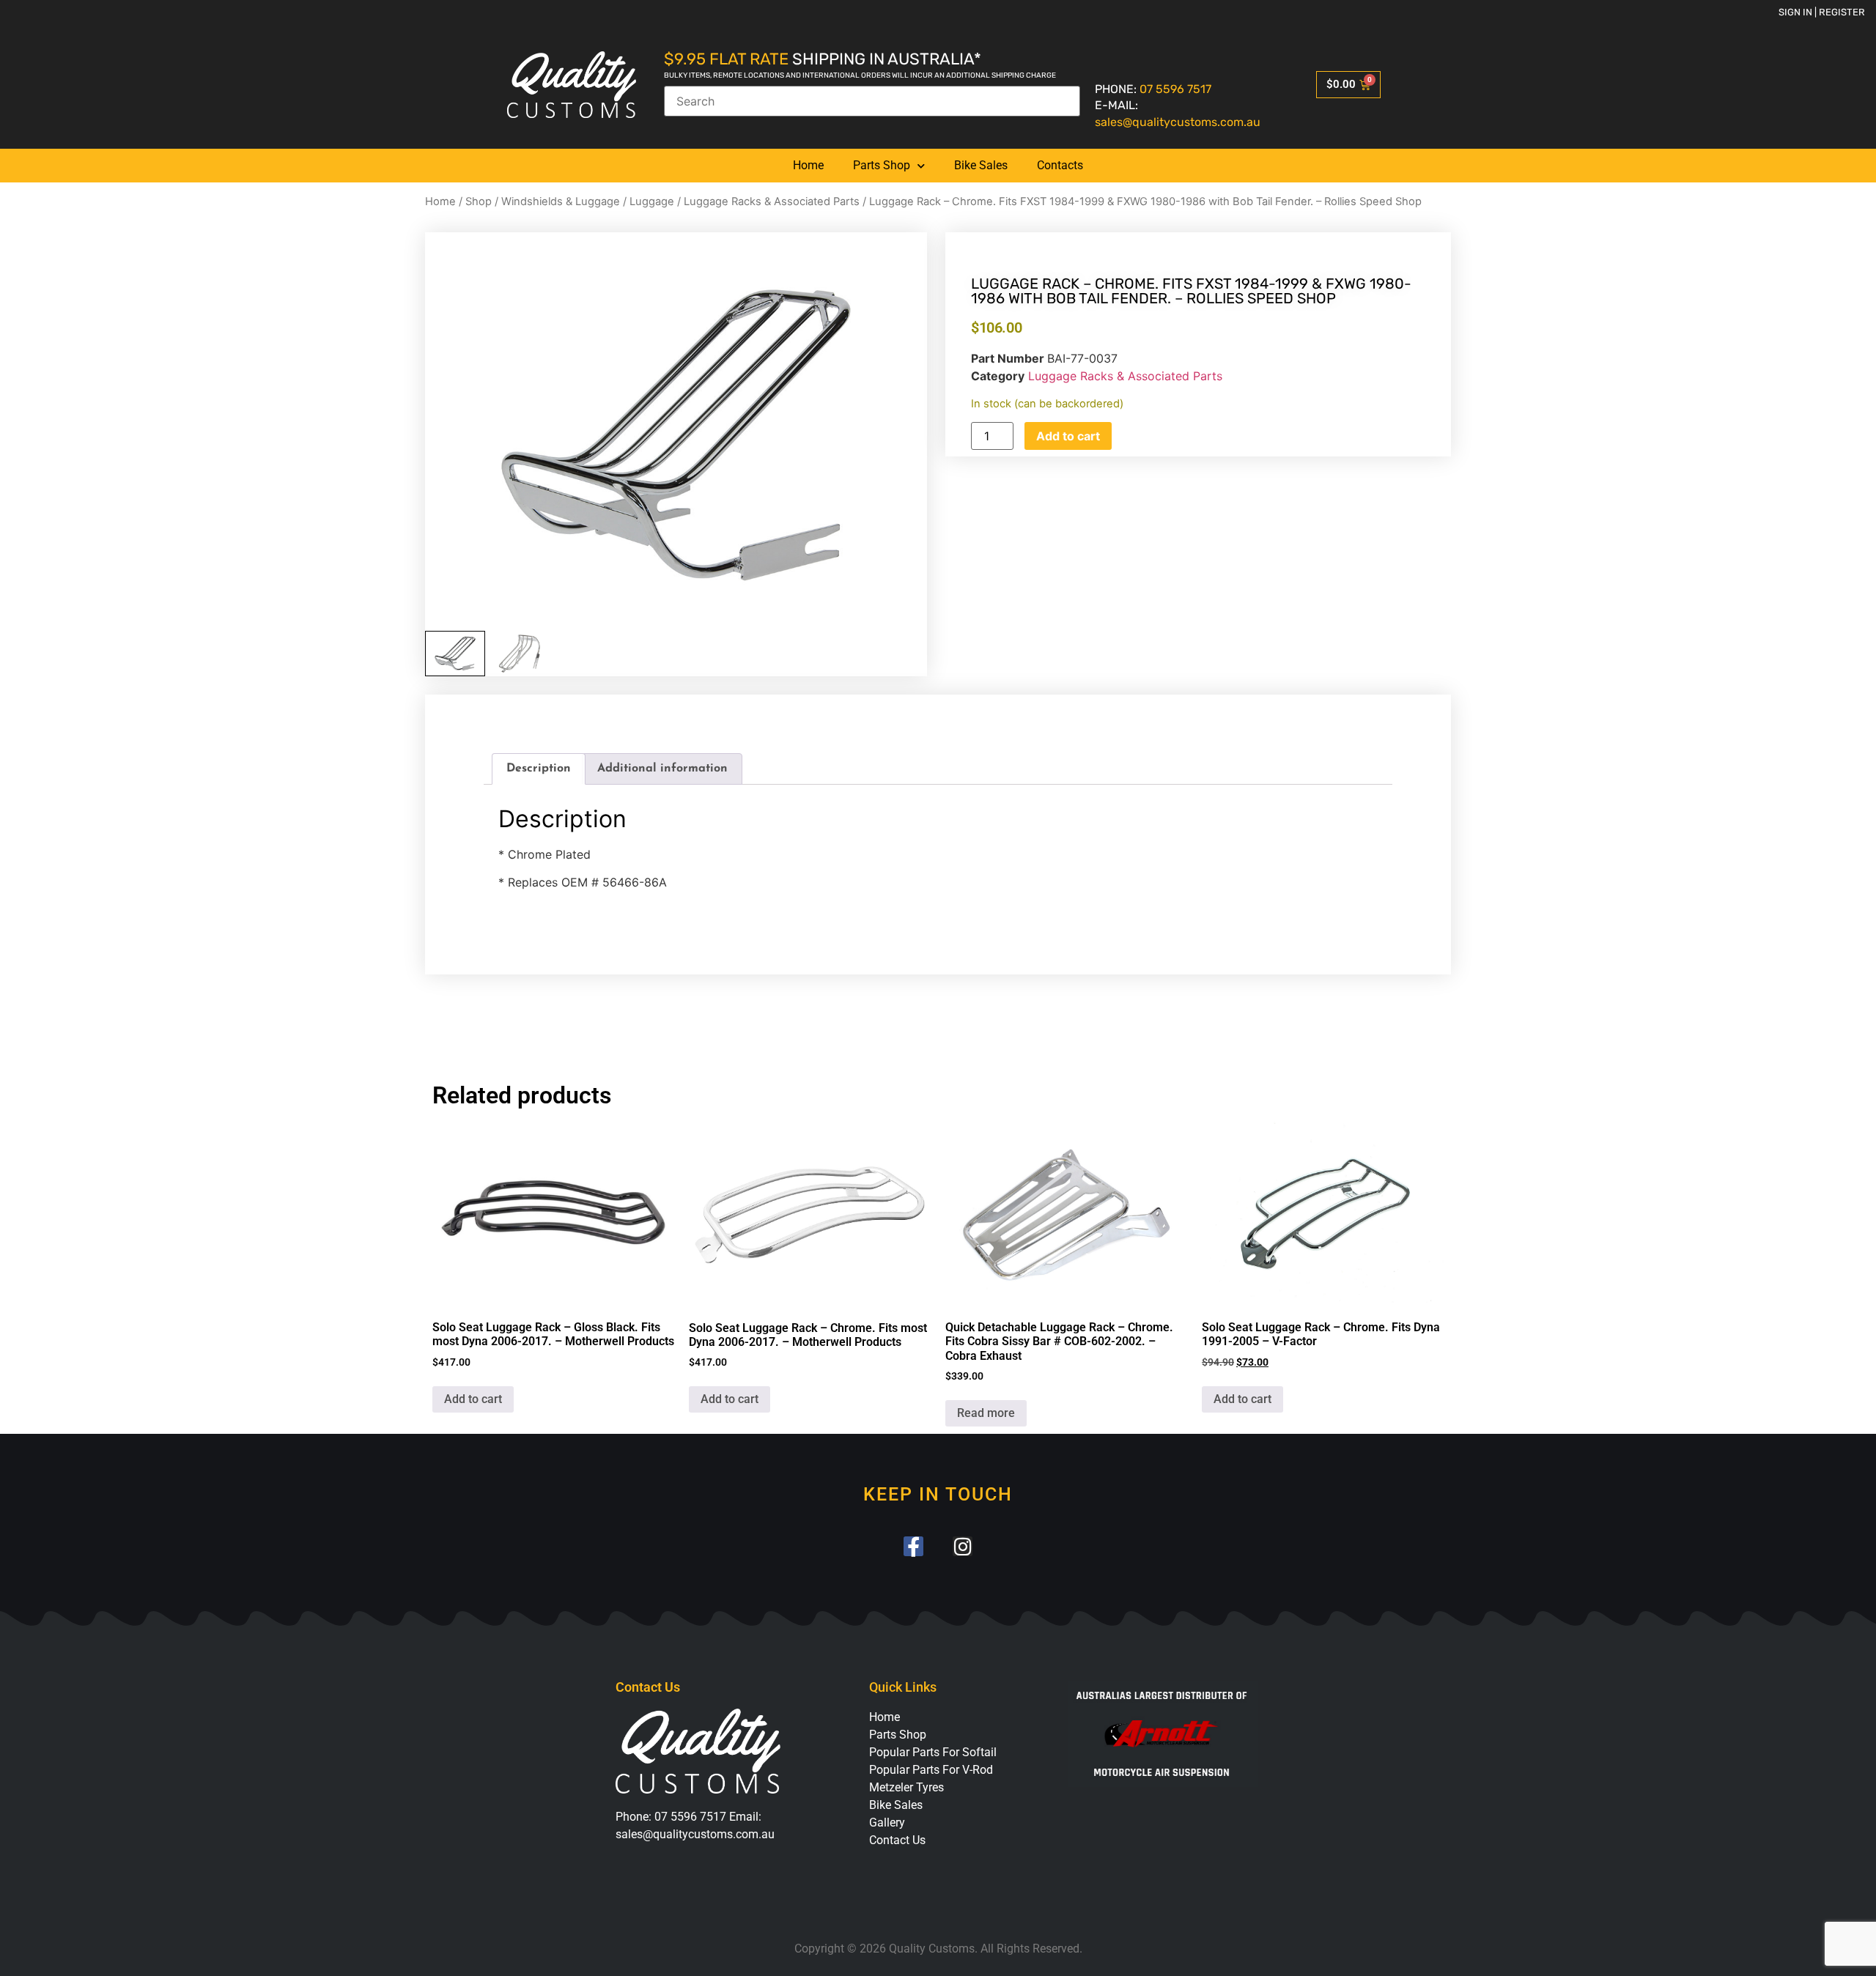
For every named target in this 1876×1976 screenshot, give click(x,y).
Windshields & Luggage (561, 201)
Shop (479, 201)
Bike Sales (981, 165)
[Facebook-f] (913, 1546)
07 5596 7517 (1175, 89)
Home (808, 165)
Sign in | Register (1822, 12)
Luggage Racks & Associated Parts (772, 201)
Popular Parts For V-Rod (931, 1770)
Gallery (887, 1823)
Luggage (652, 201)
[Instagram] (963, 1546)
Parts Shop (882, 165)
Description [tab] (539, 769)
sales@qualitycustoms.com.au (1178, 122)
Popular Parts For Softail (933, 1752)
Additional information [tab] (662, 769)
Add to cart (1068, 436)
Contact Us (897, 1840)
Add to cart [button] (473, 1399)
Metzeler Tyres (906, 1787)
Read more (986, 1413)
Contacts (1060, 165)
